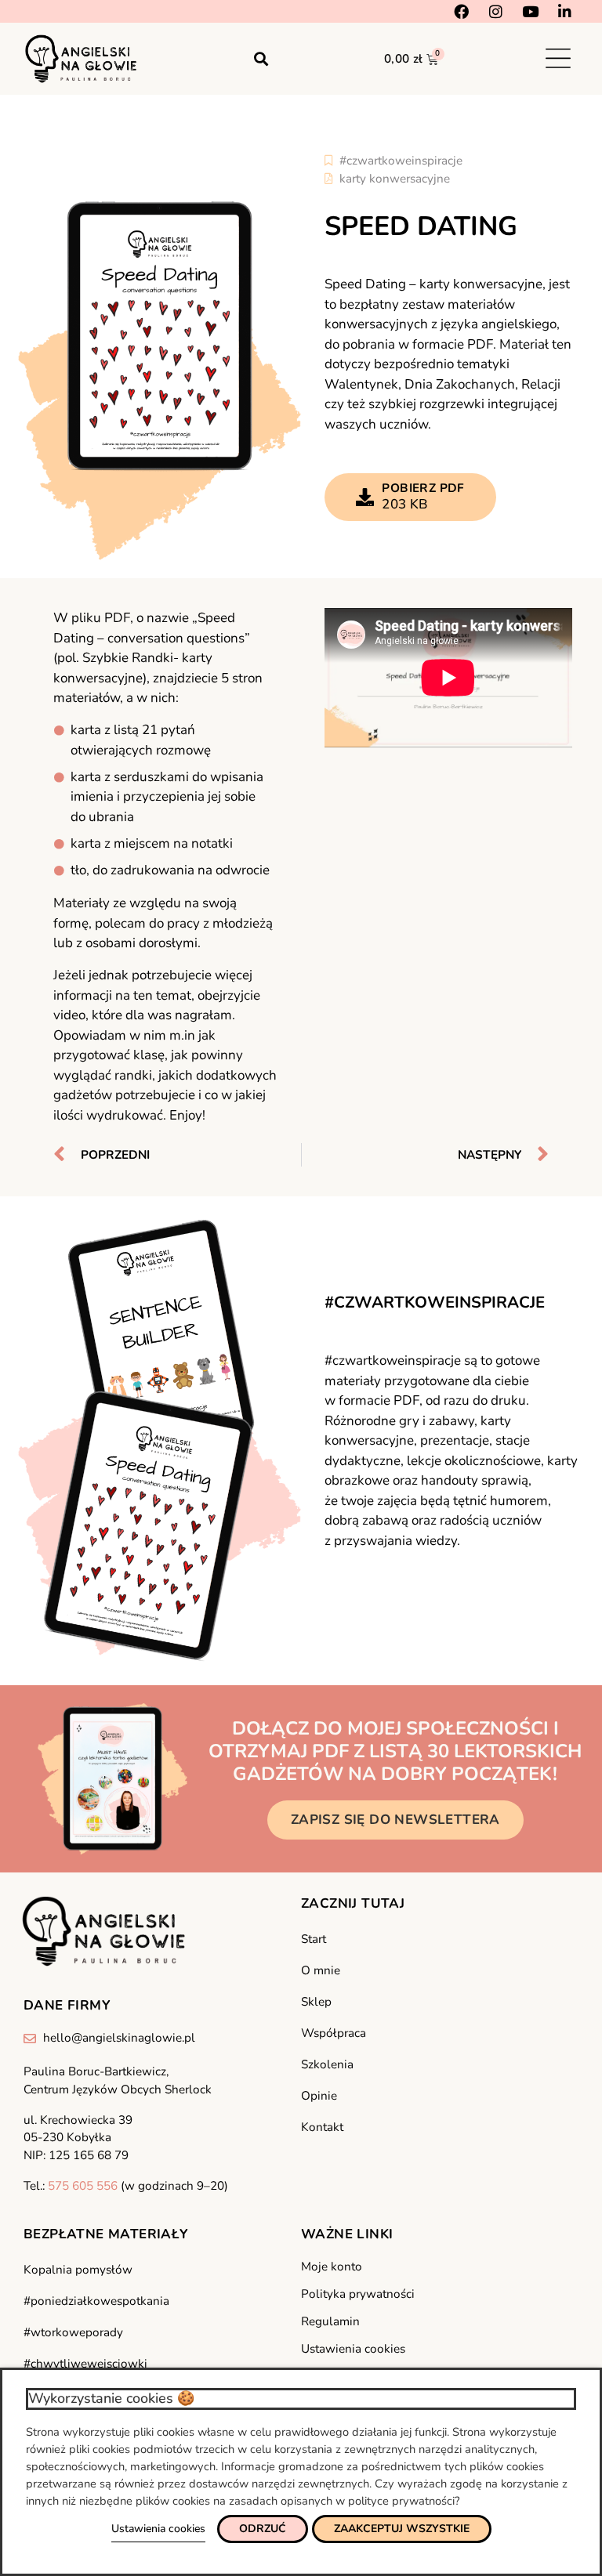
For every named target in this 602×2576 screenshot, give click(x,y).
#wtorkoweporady (73, 2332)
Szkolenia (327, 2064)
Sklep (316, 2002)
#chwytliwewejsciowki (85, 2364)
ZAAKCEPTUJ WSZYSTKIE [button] (402, 2529)
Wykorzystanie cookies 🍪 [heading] (111, 2398)
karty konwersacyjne (395, 179)
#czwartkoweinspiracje (401, 161)
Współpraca (334, 2033)
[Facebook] (461, 11)
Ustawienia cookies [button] (158, 2529)
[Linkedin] (565, 11)
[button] (261, 58)
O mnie (321, 1970)
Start (314, 1939)
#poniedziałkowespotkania (96, 2301)
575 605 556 (83, 2186)
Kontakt (322, 2127)
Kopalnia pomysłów (78, 2270)
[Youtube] (530, 11)
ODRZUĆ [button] (263, 2529)
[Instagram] (496, 11)
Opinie (319, 2096)
